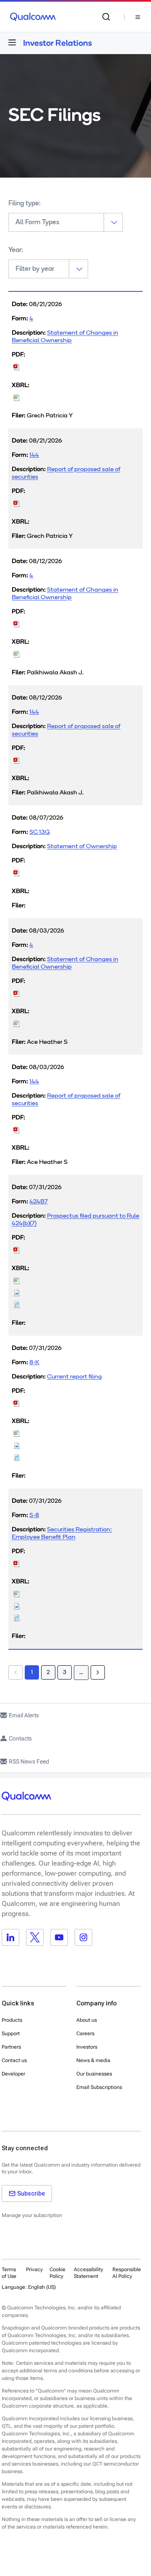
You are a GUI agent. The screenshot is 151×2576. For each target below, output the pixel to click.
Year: (16, 250)
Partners (11, 2047)
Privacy (34, 2269)
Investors (87, 2047)
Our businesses (94, 2074)
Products (12, 2020)
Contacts (20, 1738)
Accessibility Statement (89, 2273)
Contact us (14, 2060)
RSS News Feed (29, 1761)
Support (11, 2034)
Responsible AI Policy (127, 2273)
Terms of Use (9, 2273)
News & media (93, 2060)
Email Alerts (24, 1715)
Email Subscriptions (99, 2087)
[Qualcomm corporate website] (33, 17)
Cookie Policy (57, 2273)
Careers (85, 2034)
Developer (13, 2074)
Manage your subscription (32, 2215)
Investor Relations (57, 43)
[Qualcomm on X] (35, 1937)
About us (87, 2020)
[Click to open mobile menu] (12, 42)
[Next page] (98, 1672)
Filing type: (25, 204)
